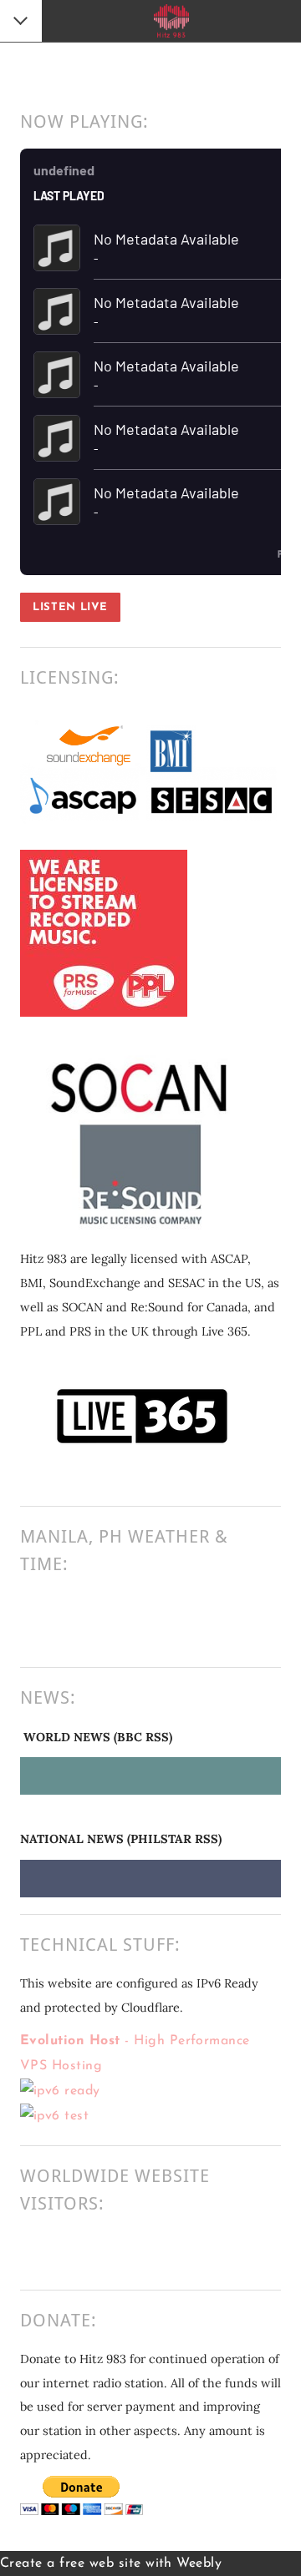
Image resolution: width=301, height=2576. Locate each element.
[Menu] (22, 23)
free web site (100, 2563)
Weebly (199, 2563)
